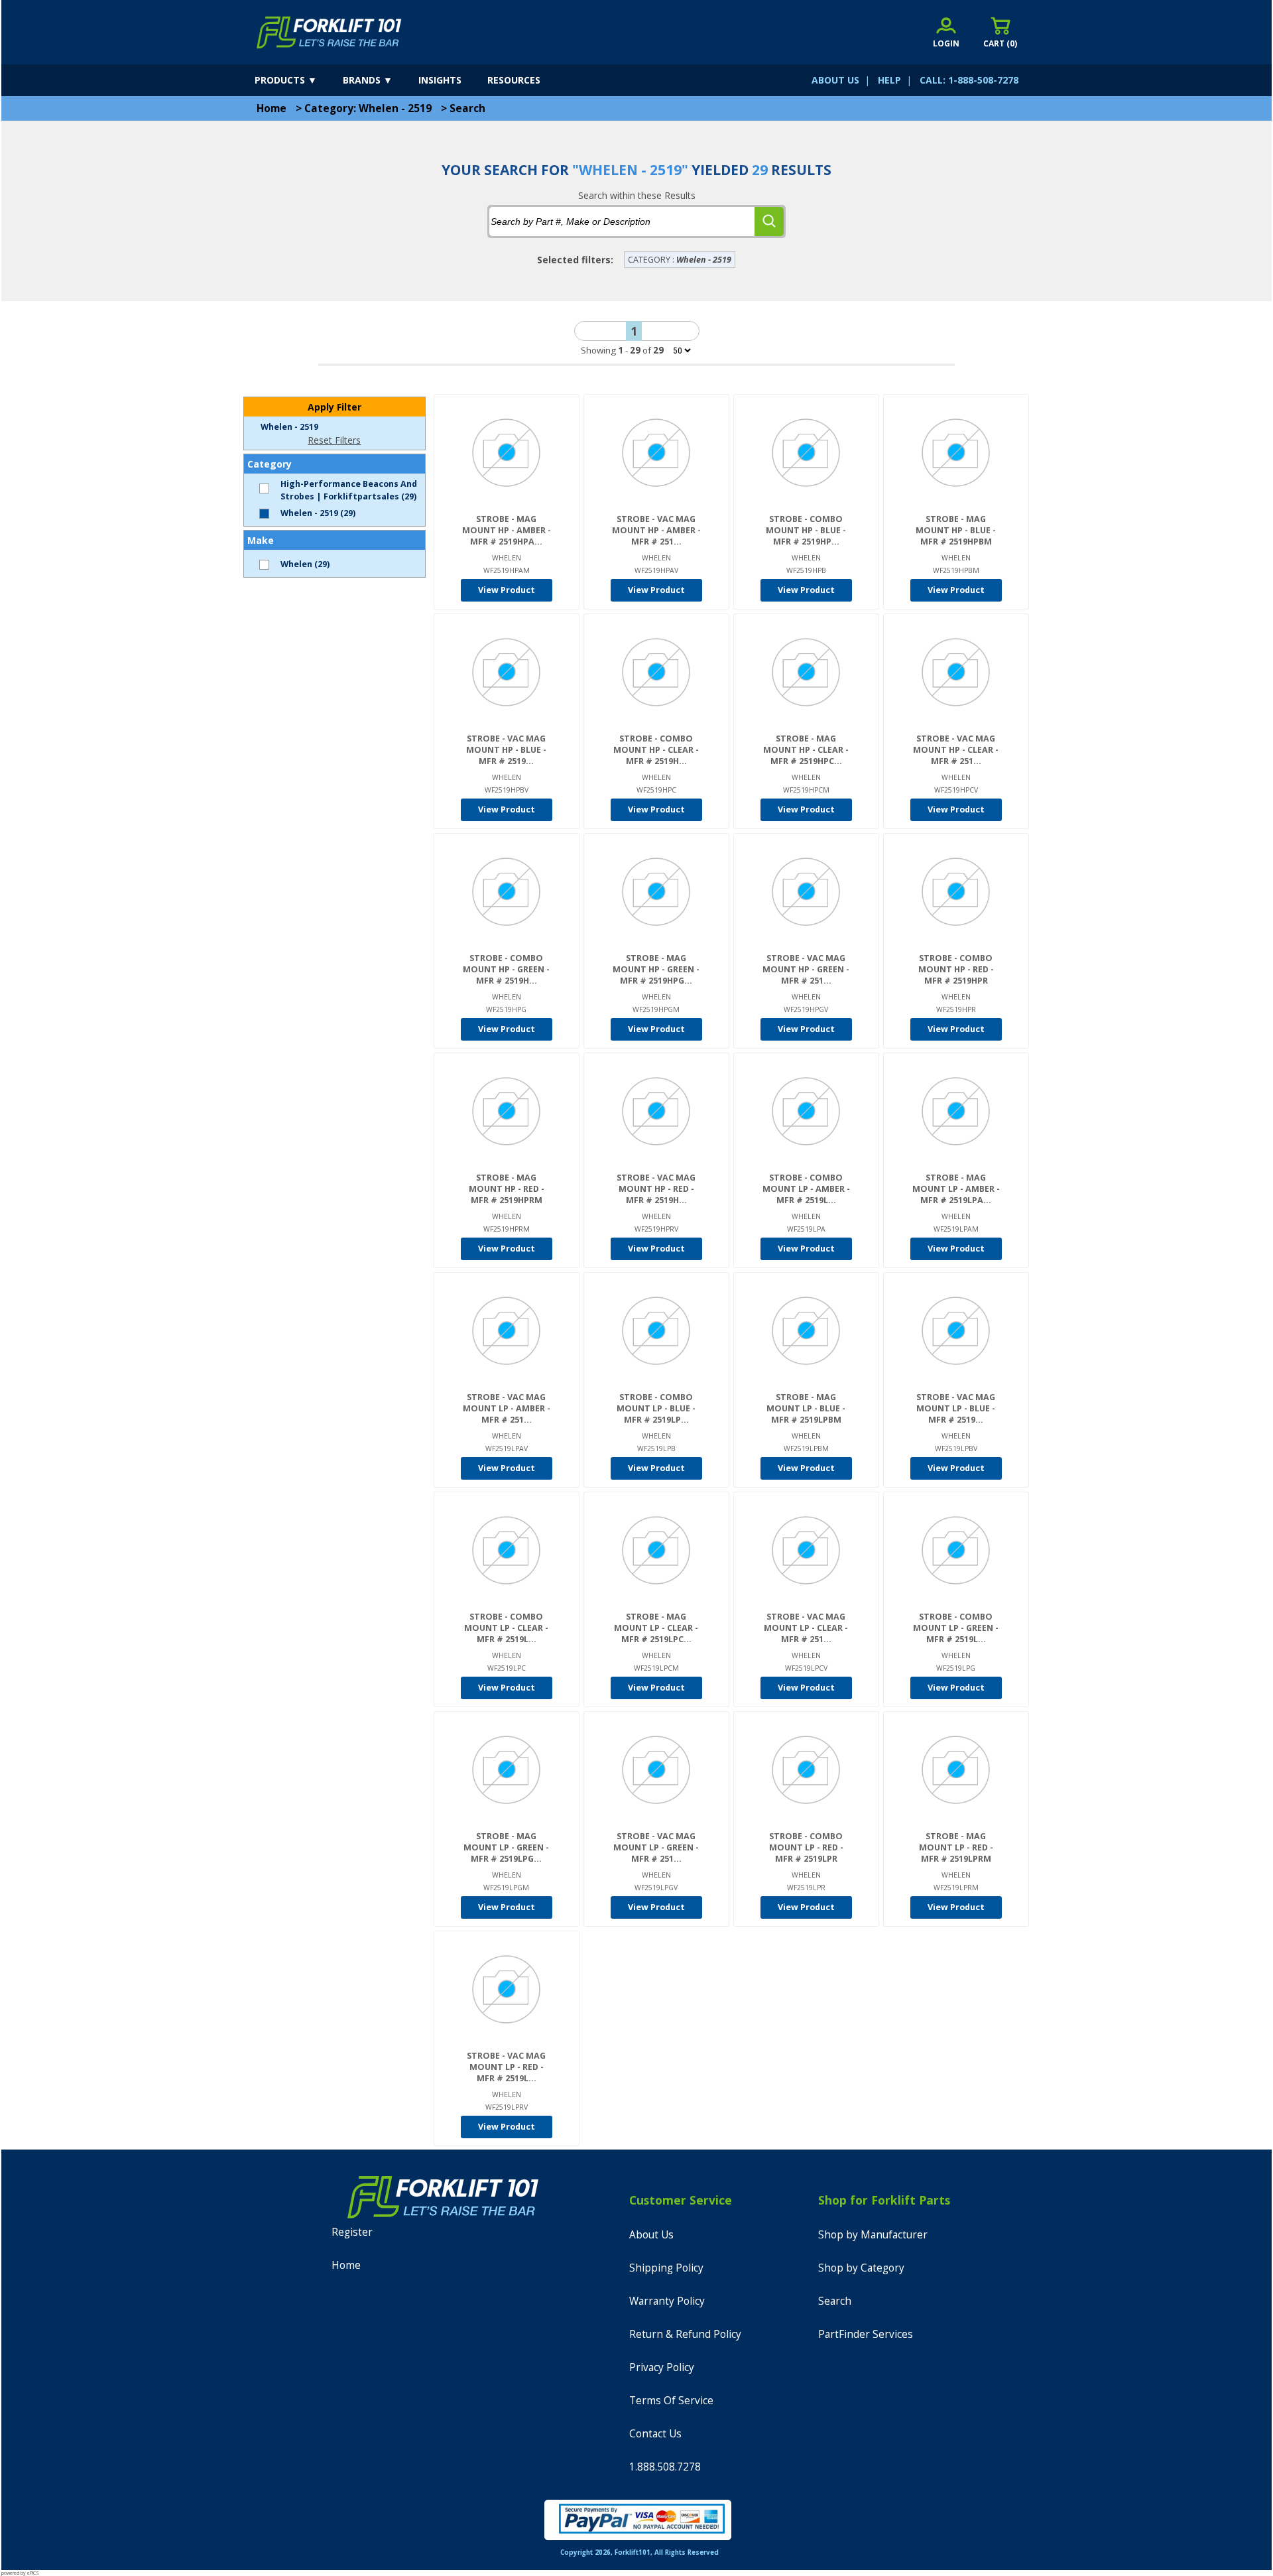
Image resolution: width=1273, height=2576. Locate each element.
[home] (329, 32)
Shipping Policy (666, 2268)
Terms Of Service (671, 2401)
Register (352, 2232)
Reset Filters (334, 440)
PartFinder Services (866, 2334)
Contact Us (655, 2434)
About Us (651, 2235)
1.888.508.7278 (665, 2467)
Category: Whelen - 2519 (368, 108)
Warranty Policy (667, 2301)
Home (272, 108)
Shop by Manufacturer (873, 2235)
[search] (769, 222)
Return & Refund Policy (685, 2334)
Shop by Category (861, 2268)
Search (467, 108)
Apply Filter (334, 407)
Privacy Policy (662, 2367)
